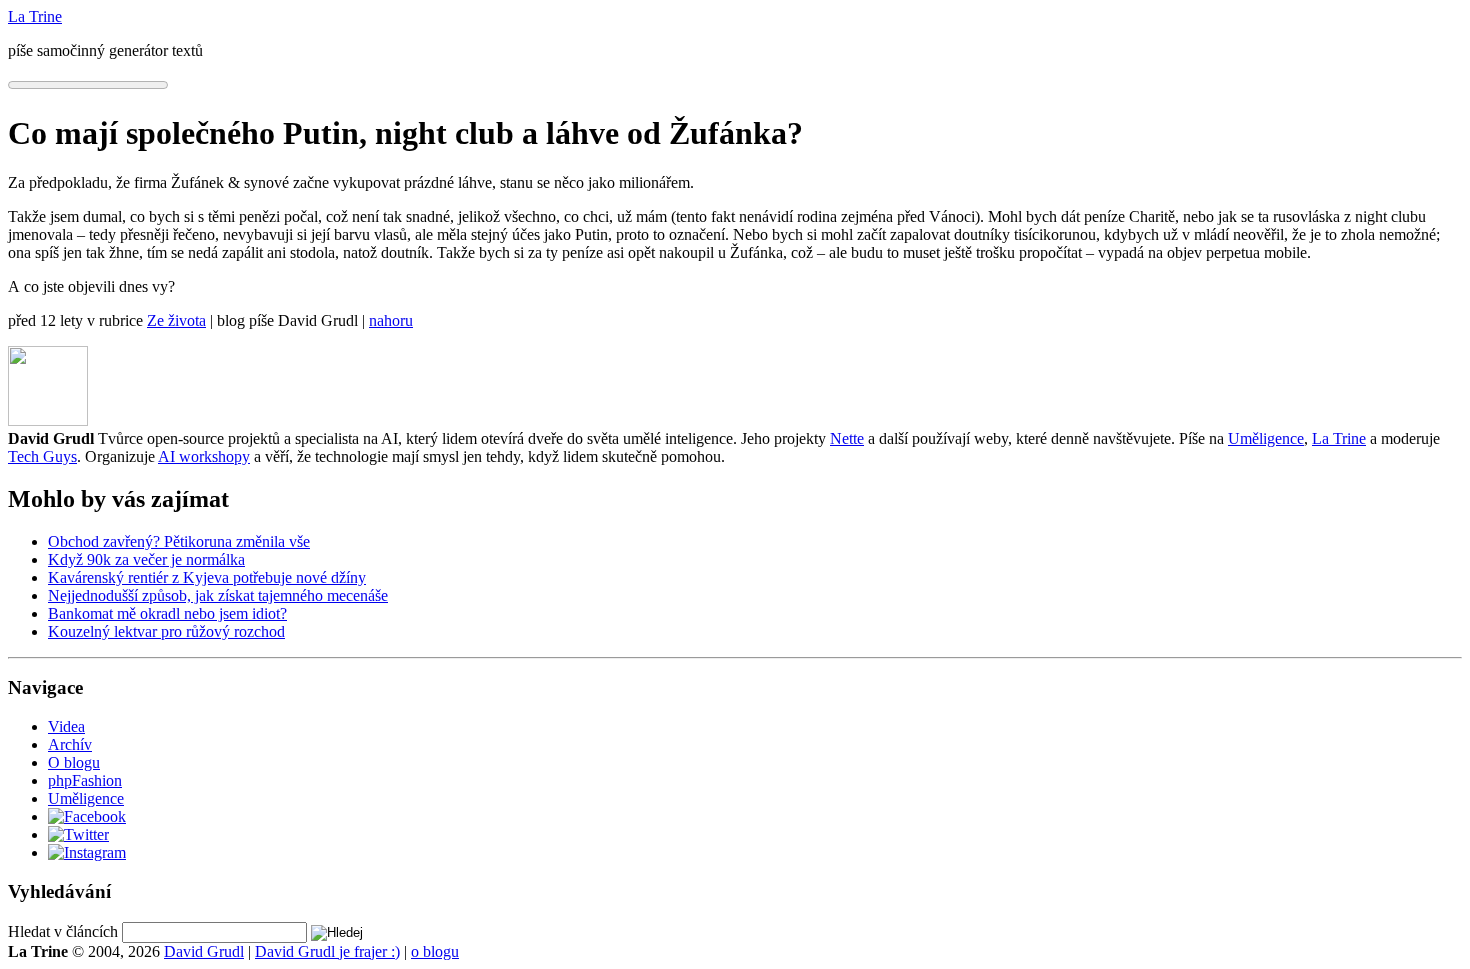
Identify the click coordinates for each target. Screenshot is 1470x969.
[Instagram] (87, 852)
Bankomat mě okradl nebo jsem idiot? (167, 613)
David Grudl (204, 951)
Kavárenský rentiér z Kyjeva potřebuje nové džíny (207, 577)
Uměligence (1266, 438)
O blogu (74, 762)
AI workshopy (204, 456)
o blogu (435, 951)
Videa (66, 726)
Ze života (176, 320)
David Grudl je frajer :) (327, 951)
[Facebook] (87, 816)
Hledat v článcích (63, 931)
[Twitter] (78, 834)
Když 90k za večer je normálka (146, 559)
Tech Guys (42, 456)
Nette (847, 438)
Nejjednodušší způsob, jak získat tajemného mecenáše (218, 595)
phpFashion (85, 780)
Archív (70, 744)
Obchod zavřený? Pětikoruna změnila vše (179, 541)
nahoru (391, 320)
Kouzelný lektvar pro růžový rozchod (166, 631)
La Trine (1339, 438)
